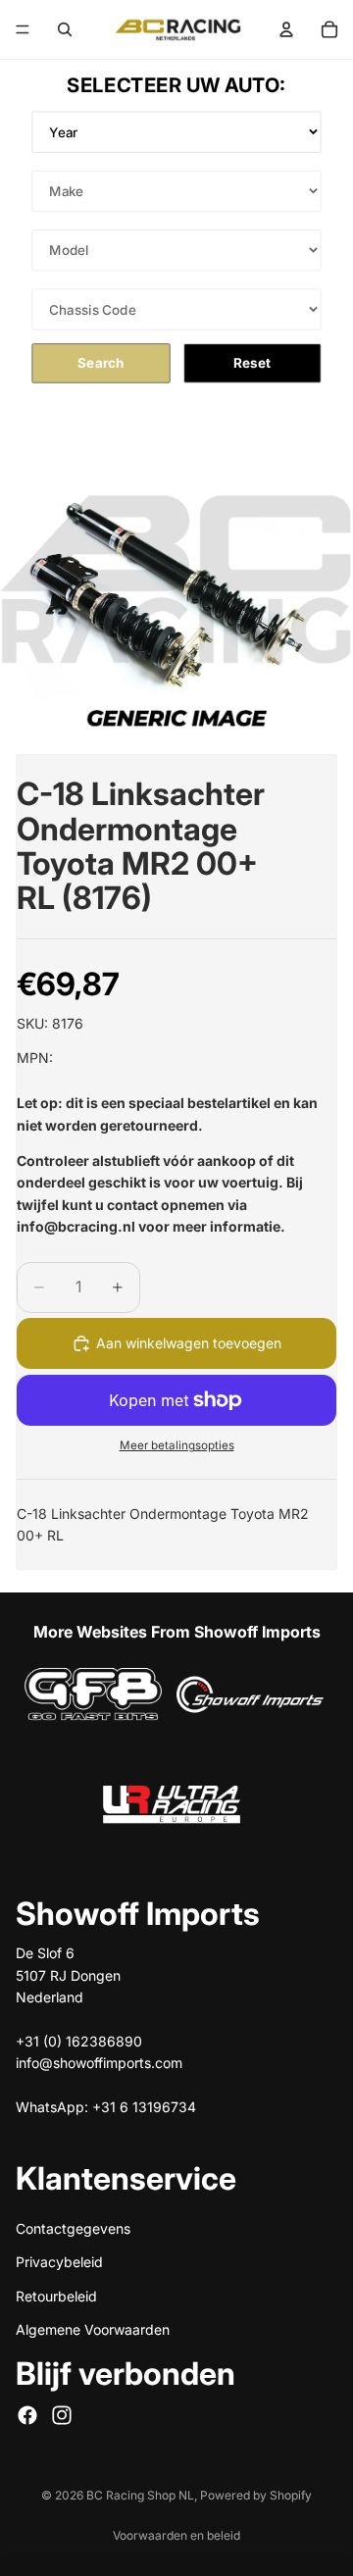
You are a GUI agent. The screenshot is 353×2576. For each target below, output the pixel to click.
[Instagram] (62, 2414)
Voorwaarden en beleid (176, 2535)
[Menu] (23, 29)
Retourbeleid (56, 2295)
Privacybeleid (59, 2262)
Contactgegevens (73, 2227)
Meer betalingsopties (177, 1445)
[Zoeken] (65, 29)
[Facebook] (27, 2414)
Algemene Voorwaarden (93, 2329)
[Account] (286, 29)
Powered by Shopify (256, 2495)
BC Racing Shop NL (140, 2495)
